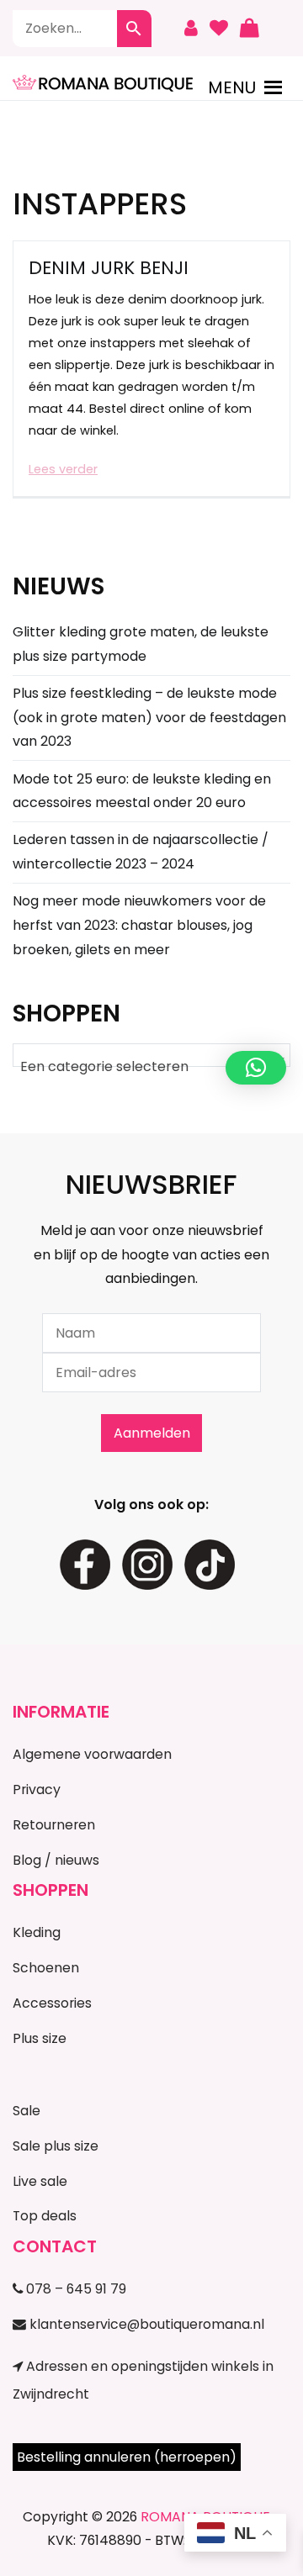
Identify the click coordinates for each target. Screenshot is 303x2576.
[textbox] (151, 1067)
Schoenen (46, 1968)
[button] (232, 87)
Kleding (37, 1932)
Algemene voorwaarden (92, 1754)
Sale (27, 2111)
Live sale (40, 2181)
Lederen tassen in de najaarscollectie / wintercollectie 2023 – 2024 (141, 852)
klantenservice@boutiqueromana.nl (145, 2324)
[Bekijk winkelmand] (249, 29)
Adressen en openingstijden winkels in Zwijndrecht (143, 2380)
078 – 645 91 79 (74, 2289)
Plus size (40, 2038)
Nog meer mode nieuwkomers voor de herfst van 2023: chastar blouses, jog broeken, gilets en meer (139, 925)
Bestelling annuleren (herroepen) (127, 2457)
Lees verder (63, 469)
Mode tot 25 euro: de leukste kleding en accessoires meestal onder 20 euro (142, 791)
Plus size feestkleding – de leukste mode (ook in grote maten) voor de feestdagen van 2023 (149, 718)
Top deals (45, 2216)
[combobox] (151, 1055)
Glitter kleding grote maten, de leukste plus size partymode (141, 644)
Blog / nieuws (56, 1860)
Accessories (52, 2003)
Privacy (37, 1789)
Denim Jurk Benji (109, 268)
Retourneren (54, 1825)
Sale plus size (56, 2146)
